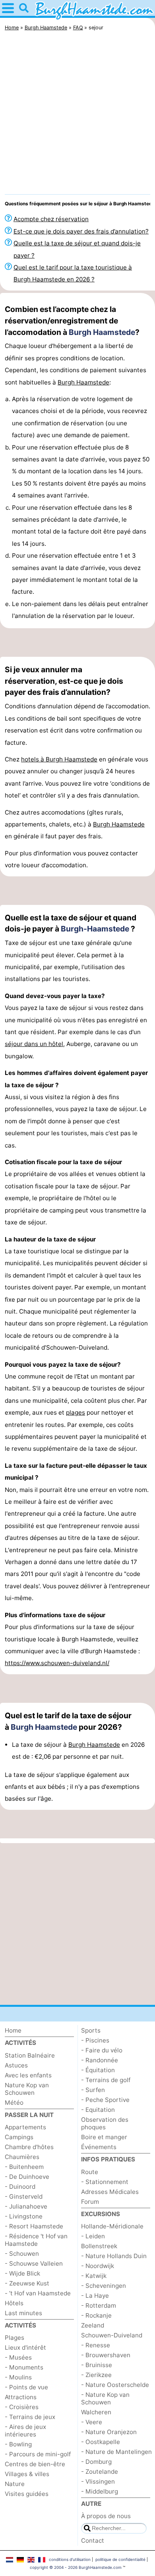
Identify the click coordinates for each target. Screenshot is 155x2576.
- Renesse (96, 2345)
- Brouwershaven (106, 2355)
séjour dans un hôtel (34, 1044)
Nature (15, 2484)
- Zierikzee (96, 2375)
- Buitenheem (24, 2167)
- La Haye (95, 2296)
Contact (93, 2541)
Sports (91, 2030)
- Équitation (98, 2070)
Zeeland (93, 2325)
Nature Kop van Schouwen (27, 2089)
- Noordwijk (98, 2266)
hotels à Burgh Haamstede (59, 759)
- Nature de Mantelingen (116, 2452)
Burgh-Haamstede (95, 929)
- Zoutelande (100, 2472)
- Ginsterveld (24, 2196)
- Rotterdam (99, 2305)
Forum (90, 2202)
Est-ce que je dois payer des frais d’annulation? (81, 231)
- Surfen (93, 2090)
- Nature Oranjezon (109, 2432)
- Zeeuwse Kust (27, 2283)
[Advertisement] (77, 115)
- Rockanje (96, 2315)
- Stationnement (105, 2182)
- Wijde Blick (22, 2273)
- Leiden (93, 2236)
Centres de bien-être (35, 2464)
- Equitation (98, 2110)
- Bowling (18, 2444)
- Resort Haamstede (34, 2226)
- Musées (18, 2357)
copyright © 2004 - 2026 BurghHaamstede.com (76, 2567)
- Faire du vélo (102, 2050)
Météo (14, 2103)
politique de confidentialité (120, 2559)
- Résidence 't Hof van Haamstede (36, 2240)
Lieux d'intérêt (25, 2347)
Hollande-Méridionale (112, 2226)
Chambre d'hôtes (29, 2147)
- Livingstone (24, 2216)
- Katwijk (94, 2276)
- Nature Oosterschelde (115, 2385)
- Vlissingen (98, 2481)
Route (90, 2172)
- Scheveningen (104, 2286)
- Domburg (96, 2462)
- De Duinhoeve (27, 2177)
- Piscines (95, 2040)
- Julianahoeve (26, 2206)
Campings (19, 2137)
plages (76, 1412)
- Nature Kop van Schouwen (105, 2398)
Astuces (16, 2065)
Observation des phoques (105, 2123)
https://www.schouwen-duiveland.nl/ (57, 1663)
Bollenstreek (99, 2246)
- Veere (92, 2422)
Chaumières (22, 2157)
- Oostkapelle (101, 2442)
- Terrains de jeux (30, 2417)
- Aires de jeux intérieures (25, 2431)
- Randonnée (100, 2060)
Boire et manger (104, 2137)
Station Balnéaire (30, 2055)
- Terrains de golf (106, 2080)
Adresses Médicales (110, 2192)
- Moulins (18, 2377)
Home (13, 2030)
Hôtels (14, 2303)
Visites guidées (27, 2494)
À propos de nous (106, 2516)
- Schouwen (22, 2254)
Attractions (21, 2397)
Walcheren (96, 2412)
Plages (15, 2338)
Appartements (25, 2127)
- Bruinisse (97, 2365)
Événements (99, 2147)
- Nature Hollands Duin (114, 2256)
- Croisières (22, 2407)
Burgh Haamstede (102, 332)
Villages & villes (27, 2474)
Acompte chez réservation (51, 219)
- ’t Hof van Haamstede (38, 2293)
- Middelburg (100, 2491)
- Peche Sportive (105, 2100)
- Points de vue (26, 2387)
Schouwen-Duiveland (112, 2335)
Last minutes (23, 2313)
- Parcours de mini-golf (38, 2454)
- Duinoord (20, 2187)
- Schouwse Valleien (34, 2263)
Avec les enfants (28, 2075)
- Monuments (24, 2367)
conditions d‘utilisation (70, 2559)
